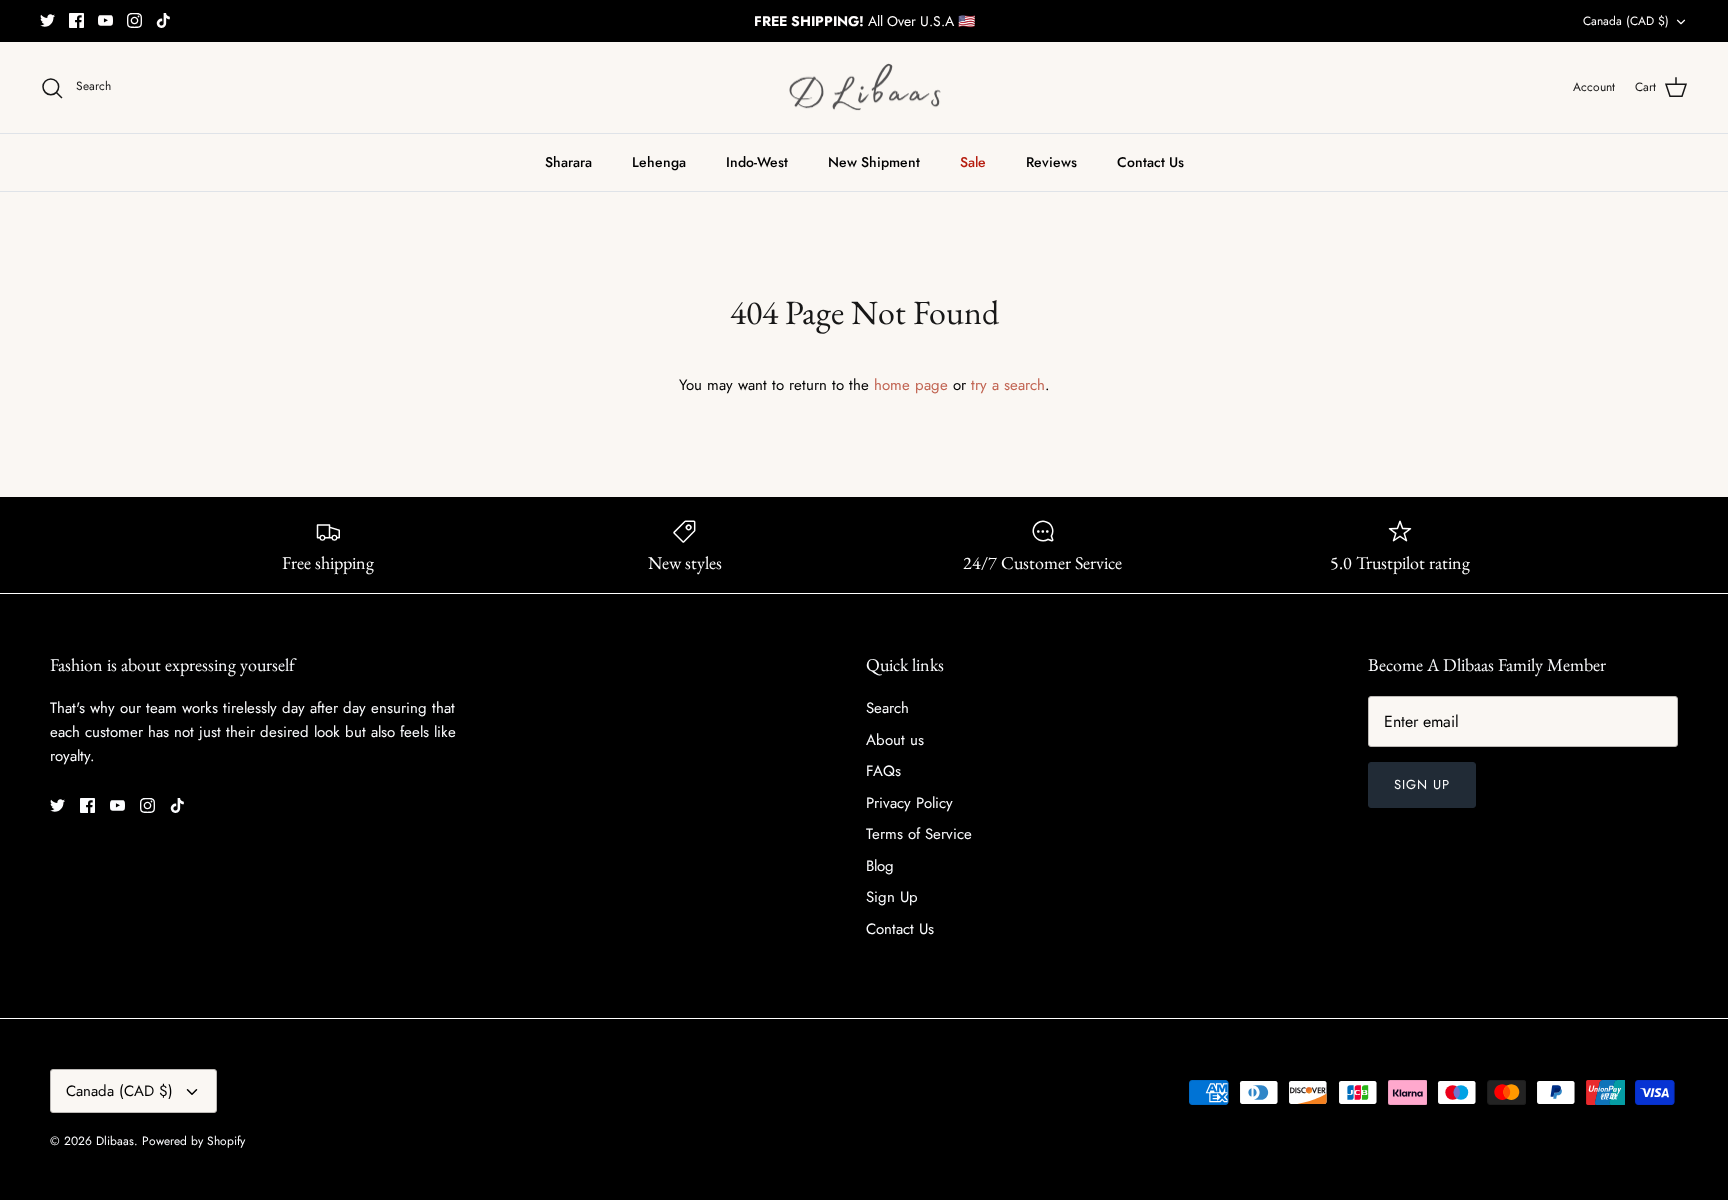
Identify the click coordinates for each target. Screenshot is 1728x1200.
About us (895, 740)
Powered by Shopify (193, 1141)
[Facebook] (76, 20)
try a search (1008, 385)
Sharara (568, 162)
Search (887, 708)
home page (911, 385)
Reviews (1051, 162)
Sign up (1422, 784)
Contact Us (1150, 162)
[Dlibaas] (864, 88)
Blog (880, 866)
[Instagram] (134, 20)
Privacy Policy (909, 803)
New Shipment (874, 162)
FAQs (883, 771)
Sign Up (892, 897)
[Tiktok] (163, 20)
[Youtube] (105, 20)
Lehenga (659, 162)
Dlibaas (115, 1141)
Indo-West (757, 162)
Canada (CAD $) (1626, 21)
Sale (973, 162)
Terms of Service (919, 834)
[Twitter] (47, 20)
